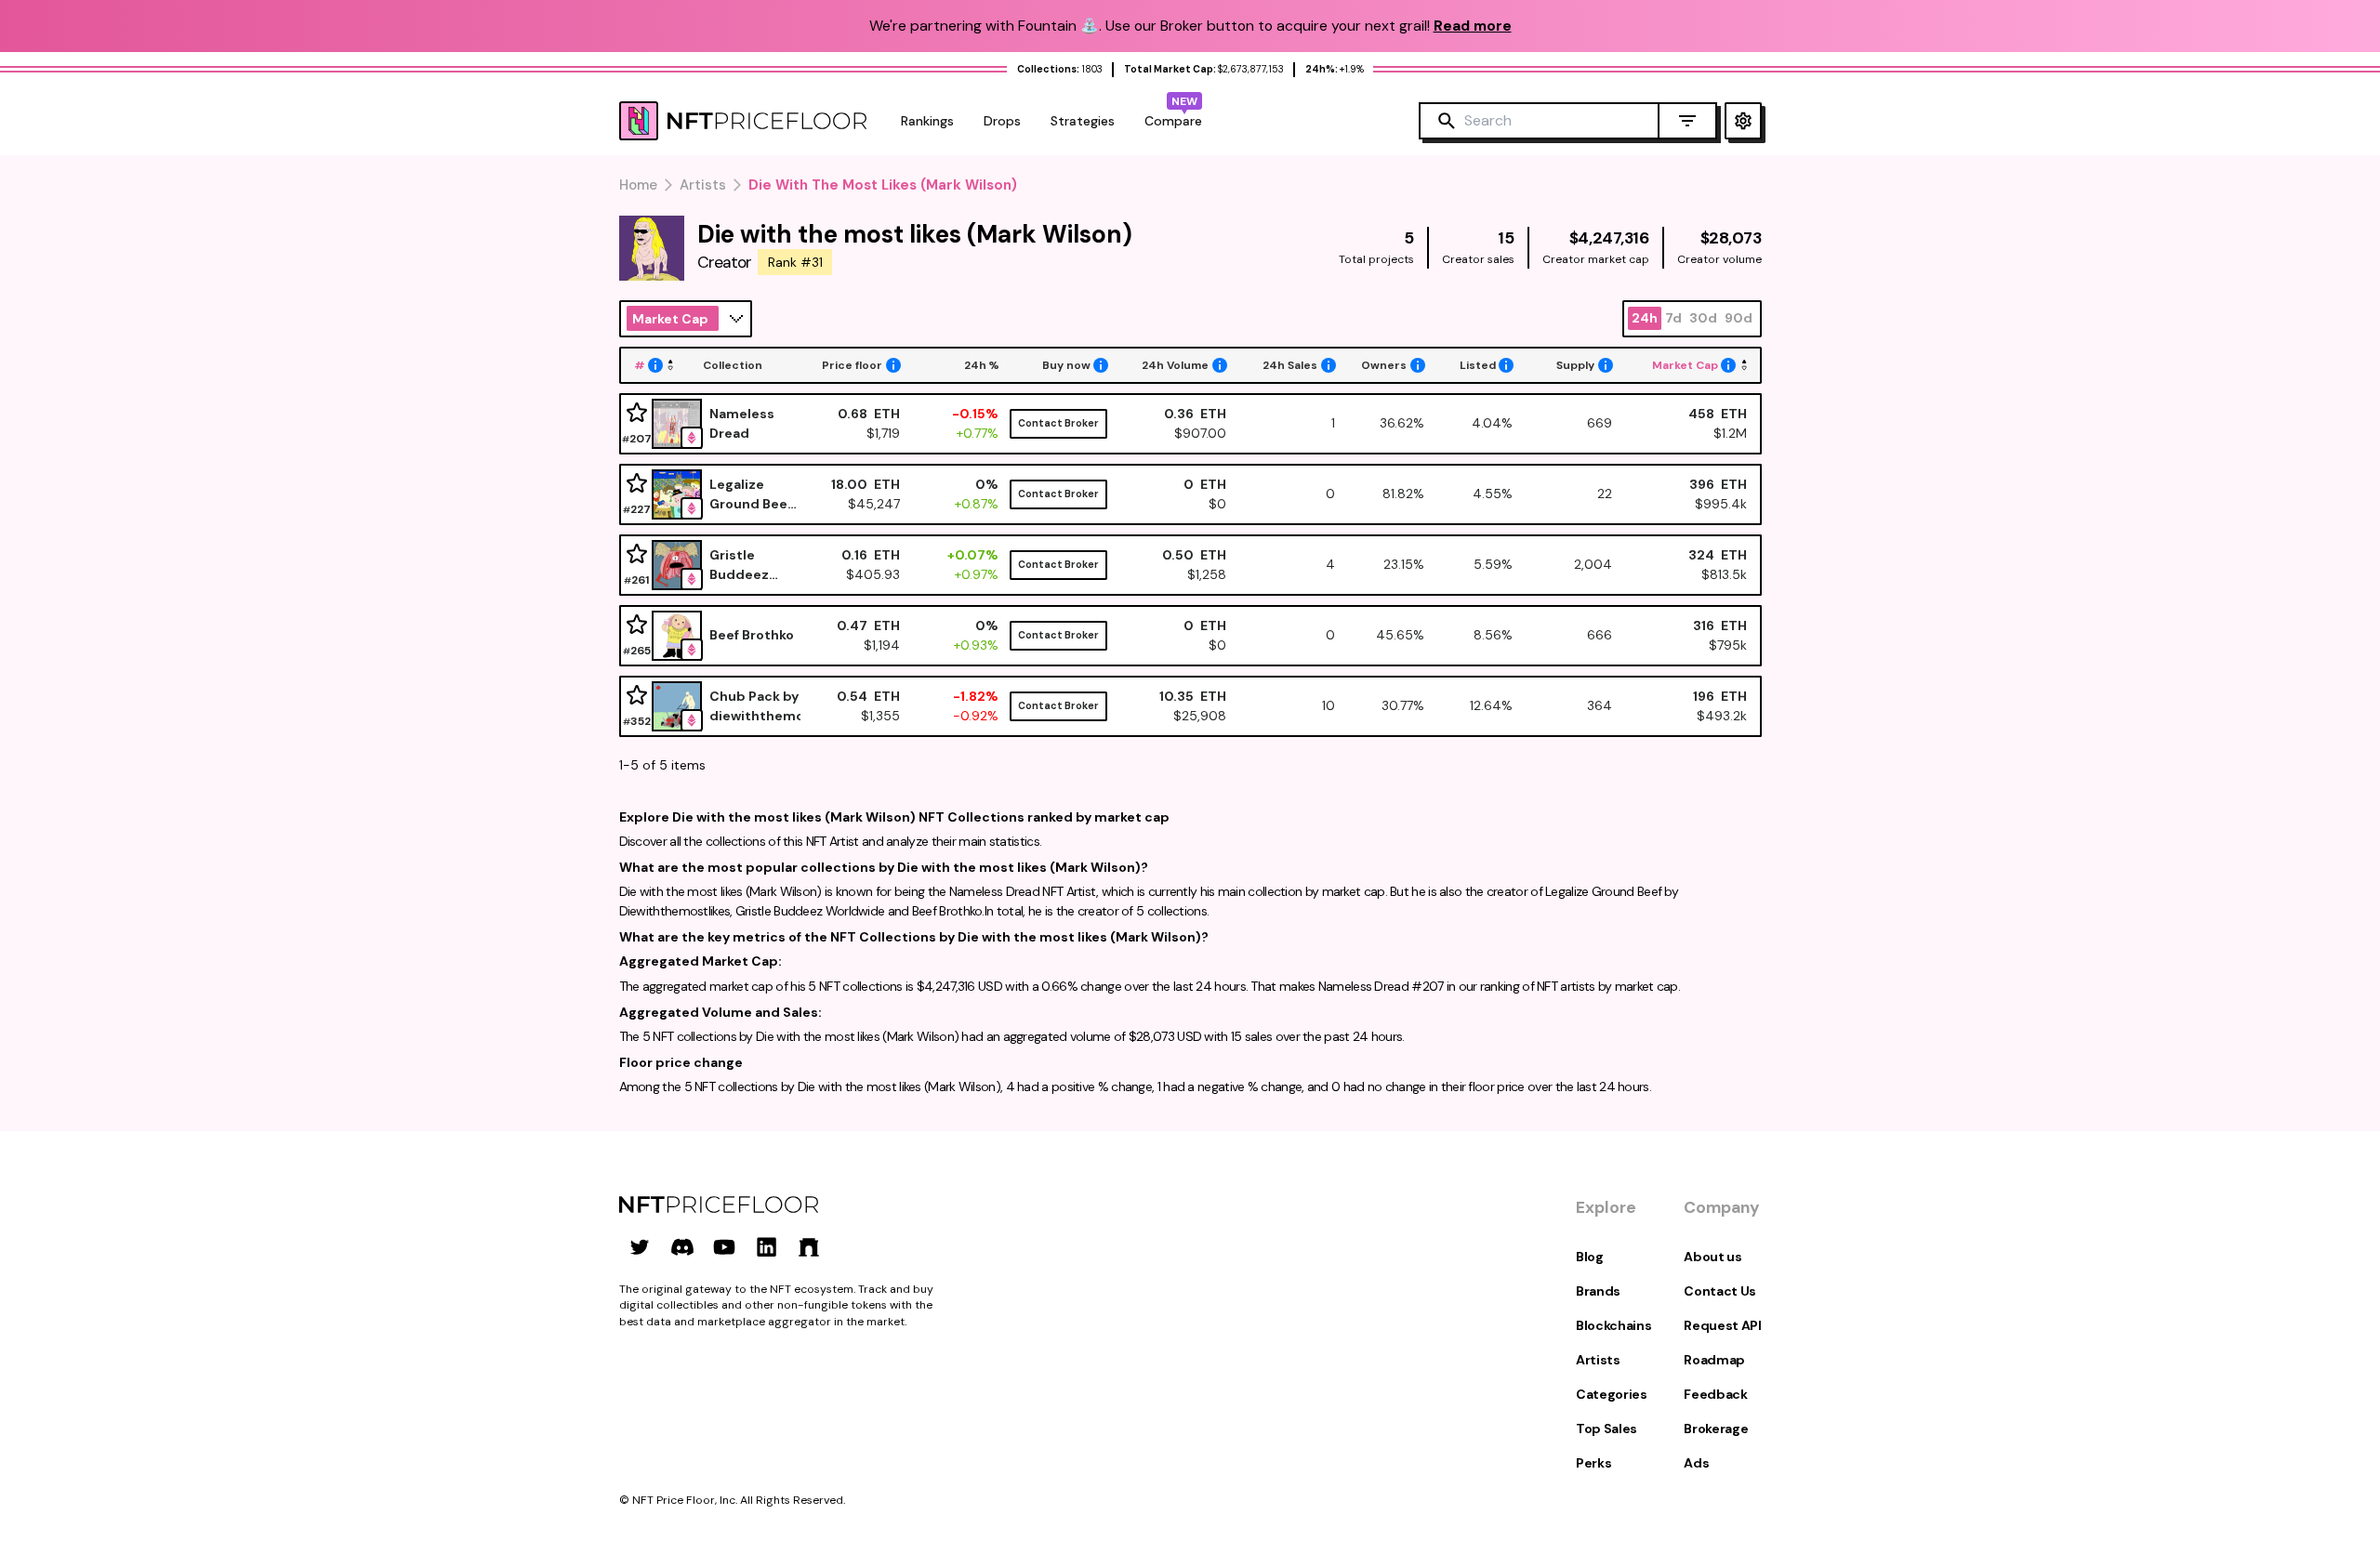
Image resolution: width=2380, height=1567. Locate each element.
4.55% (1493, 494)
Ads (1696, 1463)
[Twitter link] (640, 1247)
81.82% (1403, 494)
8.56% (1493, 635)
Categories (1612, 1394)
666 (1599, 635)
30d (1703, 318)
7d (1673, 318)
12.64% (1491, 705)
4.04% (1492, 423)
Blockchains (1613, 1325)
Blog (1590, 1257)
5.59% (1493, 564)
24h (1645, 318)
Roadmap (1714, 1360)
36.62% (1402, 423)
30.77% (1403, 705)
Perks (1593, 1463)
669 (1599, 423)
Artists (1598, 1360)
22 (1604, 494)
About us (1712, 1257)
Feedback (1715, 1394)
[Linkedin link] (767, 1247)
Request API (1722, 1325)
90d (1739, 318)
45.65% (1400, 635)
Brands (1598, 1291)
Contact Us (1720, 1291)
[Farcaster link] (809, 1247)
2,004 (1593, 564)
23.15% (1404, 564)
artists (703, 185)
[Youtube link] (724, 1247)
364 (1599, 705)
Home (638, 185)
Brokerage (1716, 1429)
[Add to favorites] (637, 413)
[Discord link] (682, 1247)
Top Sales (1606, 1429)
